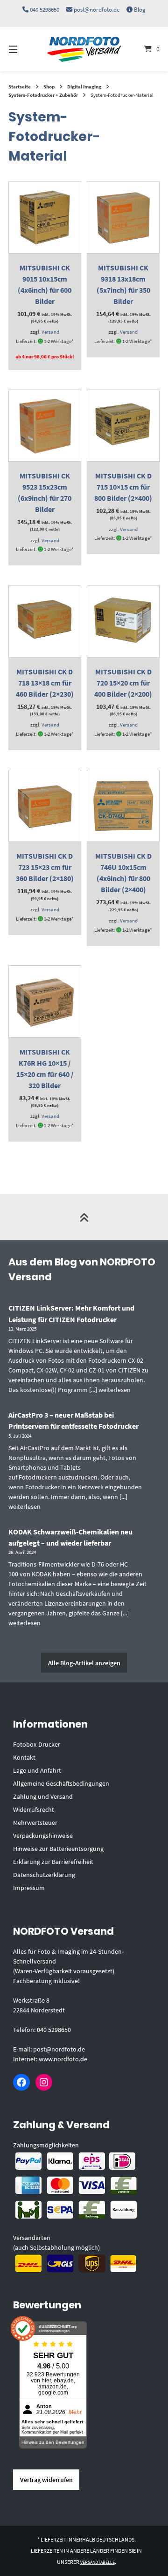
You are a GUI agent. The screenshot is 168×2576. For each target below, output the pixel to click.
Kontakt (24, 1757)
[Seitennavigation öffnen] (24, 49)
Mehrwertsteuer (35, 1823)
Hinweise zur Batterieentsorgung (58, 1849)
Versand (50, 332)
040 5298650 (45, 10)
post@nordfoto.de (97, 10)
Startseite (20, 87)
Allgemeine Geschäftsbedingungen (61, 1783)
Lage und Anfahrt (37, 1770)
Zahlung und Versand (43, 1796)
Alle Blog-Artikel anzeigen (84, 1663)
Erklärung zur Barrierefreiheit (53, 1862)
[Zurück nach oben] (84, 1217)
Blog (140, 10)
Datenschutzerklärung (44, 1875)
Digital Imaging (84, 87)
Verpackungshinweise (43, 1836)
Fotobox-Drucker (37, 1744)
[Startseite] (84, 49)
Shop (49, 87)
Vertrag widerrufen (46, 2480)
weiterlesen (115, 1390)
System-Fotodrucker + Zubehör (43, 95)
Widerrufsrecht (34, 1809)
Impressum (29, 1888)
